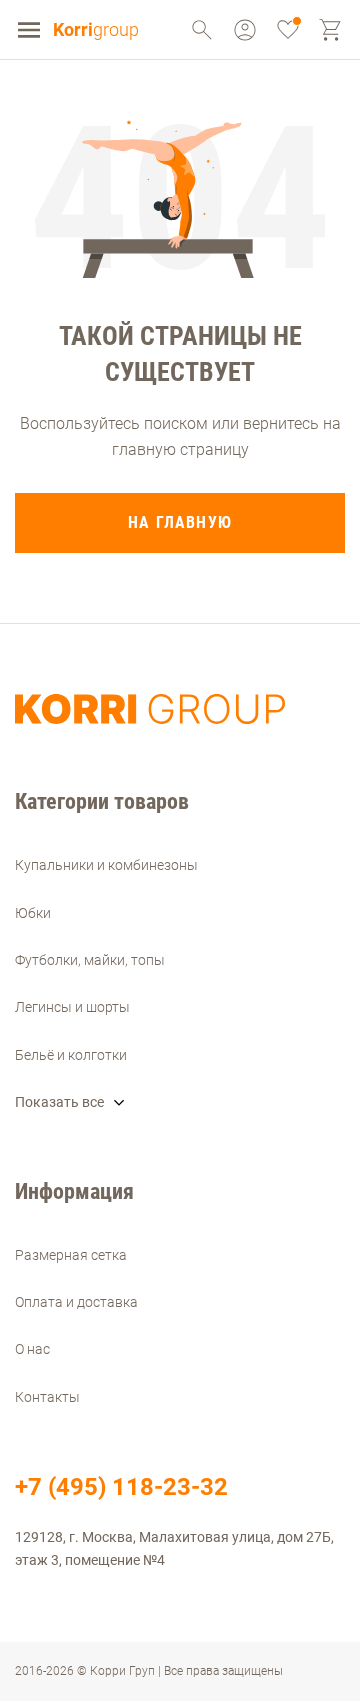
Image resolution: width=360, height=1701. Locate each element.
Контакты (47, 1397)
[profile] (202, 30)
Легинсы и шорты (72, 1007)
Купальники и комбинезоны (106, 865)
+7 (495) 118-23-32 (121, 1487)
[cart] (331, 30)
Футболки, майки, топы (90, 960)
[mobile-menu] (29, 30)
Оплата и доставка (76, 1302)
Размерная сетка (71, 1255)
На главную (180, 522)
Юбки (33, 913)
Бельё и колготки (71, 1055)
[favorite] (288, 30)
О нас (32, 1349)
